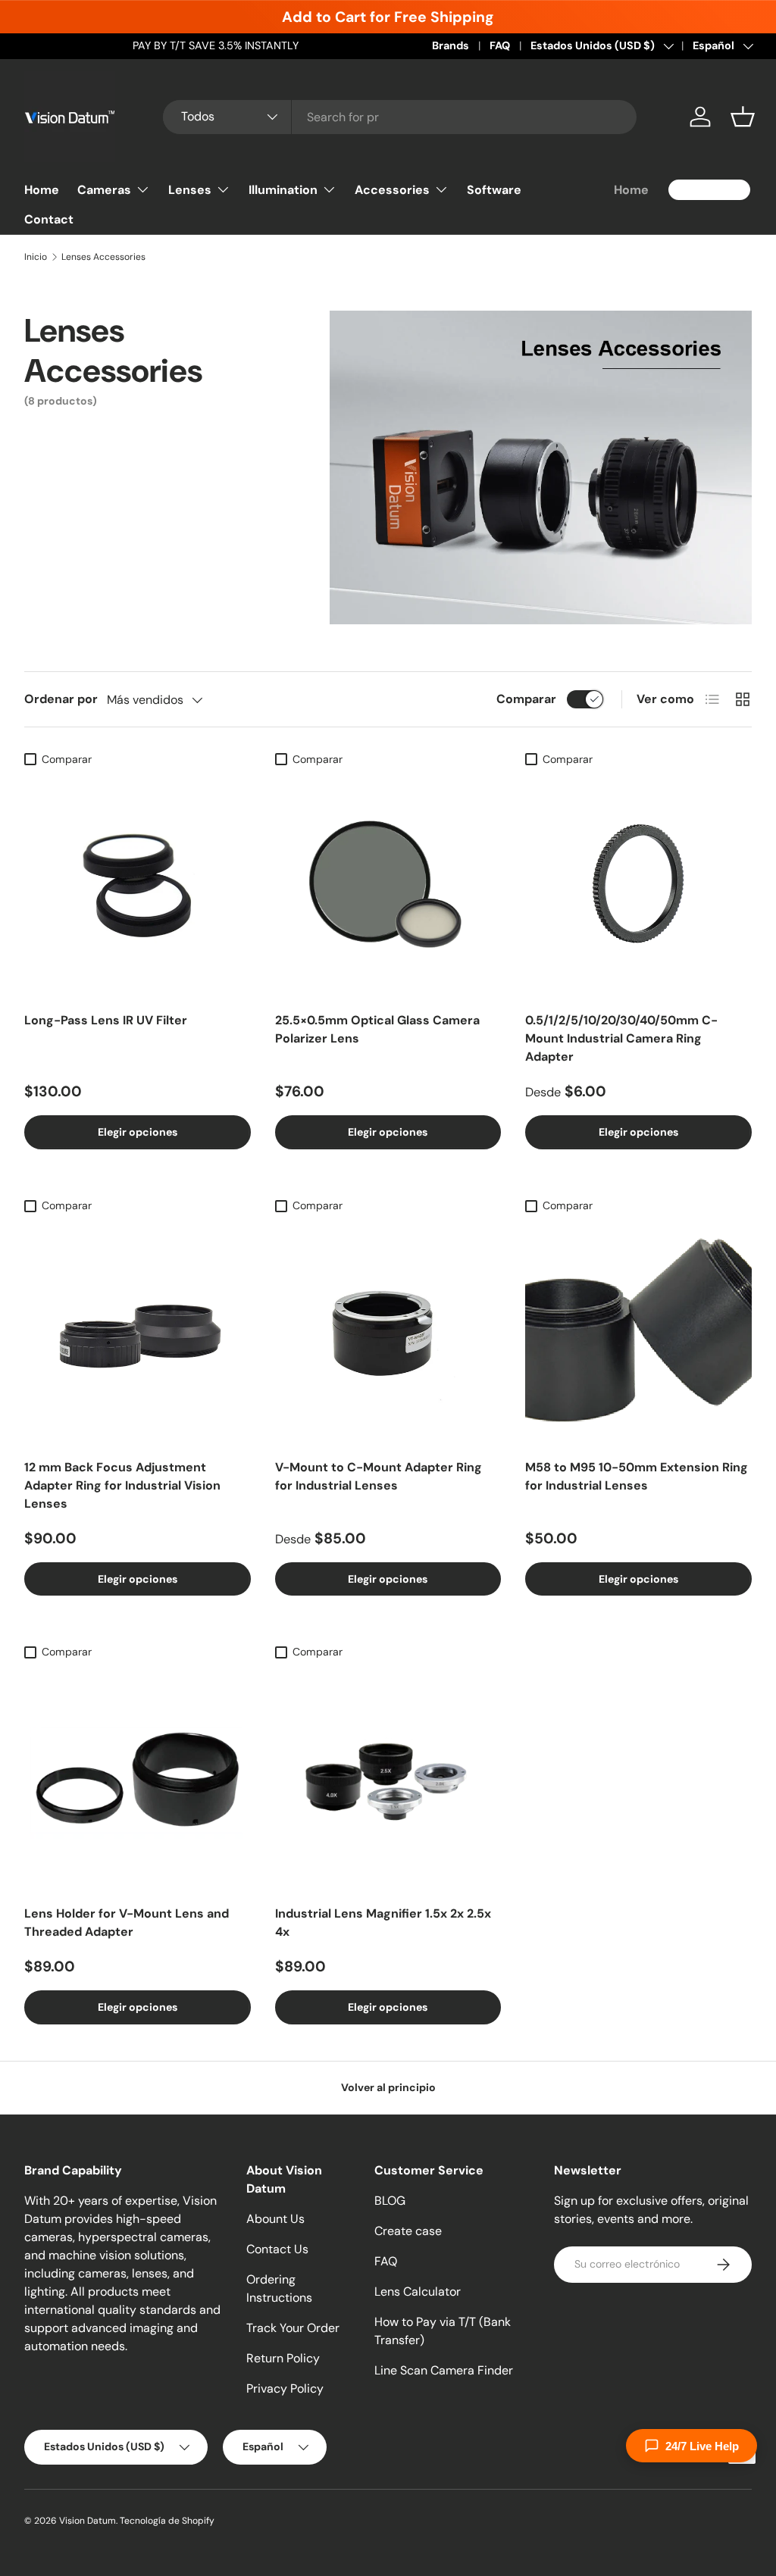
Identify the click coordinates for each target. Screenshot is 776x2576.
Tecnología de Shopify (167, 2521)
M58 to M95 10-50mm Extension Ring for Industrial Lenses (637, 1476)
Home (42, 190)
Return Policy (283, 2358)
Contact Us (277, 2249)
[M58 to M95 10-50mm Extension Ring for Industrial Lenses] (638, 1333)
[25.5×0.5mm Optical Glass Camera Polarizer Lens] (388, 887)
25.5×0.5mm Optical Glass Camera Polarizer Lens (377, 1029)
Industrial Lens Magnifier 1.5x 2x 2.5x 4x (383, 1923)
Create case (408, 2231)
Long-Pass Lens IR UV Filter (106, 1020)
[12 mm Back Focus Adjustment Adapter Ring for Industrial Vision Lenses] (138, 1333)
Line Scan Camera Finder (444, 2370)
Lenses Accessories (103, 257)
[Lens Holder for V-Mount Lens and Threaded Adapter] (138, 1780)
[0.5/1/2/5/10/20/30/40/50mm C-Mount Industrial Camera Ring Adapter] (638, 887)
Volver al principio (388, 2087)
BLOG (390, 2201)
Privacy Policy (285, 2388)
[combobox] (400, 117)
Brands (451, 45)
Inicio (36, 257)
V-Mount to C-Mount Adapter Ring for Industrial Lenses (379, 1476)
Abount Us (275, 2219)
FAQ (500, 45)
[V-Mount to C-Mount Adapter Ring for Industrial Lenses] (388, 1333)
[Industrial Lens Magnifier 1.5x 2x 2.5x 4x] (388, 1780)
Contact (49, 219)
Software (494, 190)
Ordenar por (61, 699)
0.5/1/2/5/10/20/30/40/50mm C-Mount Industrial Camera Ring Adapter (621, 1038)
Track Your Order (293, 2328)
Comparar (526, 699)
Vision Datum (88, 2521)
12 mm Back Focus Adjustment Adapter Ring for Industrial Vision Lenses (122, 1485)
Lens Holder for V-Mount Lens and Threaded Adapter (127, 1923)
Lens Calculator (418, 2292)
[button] (743, 117)
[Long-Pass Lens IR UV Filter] (138, 887)
